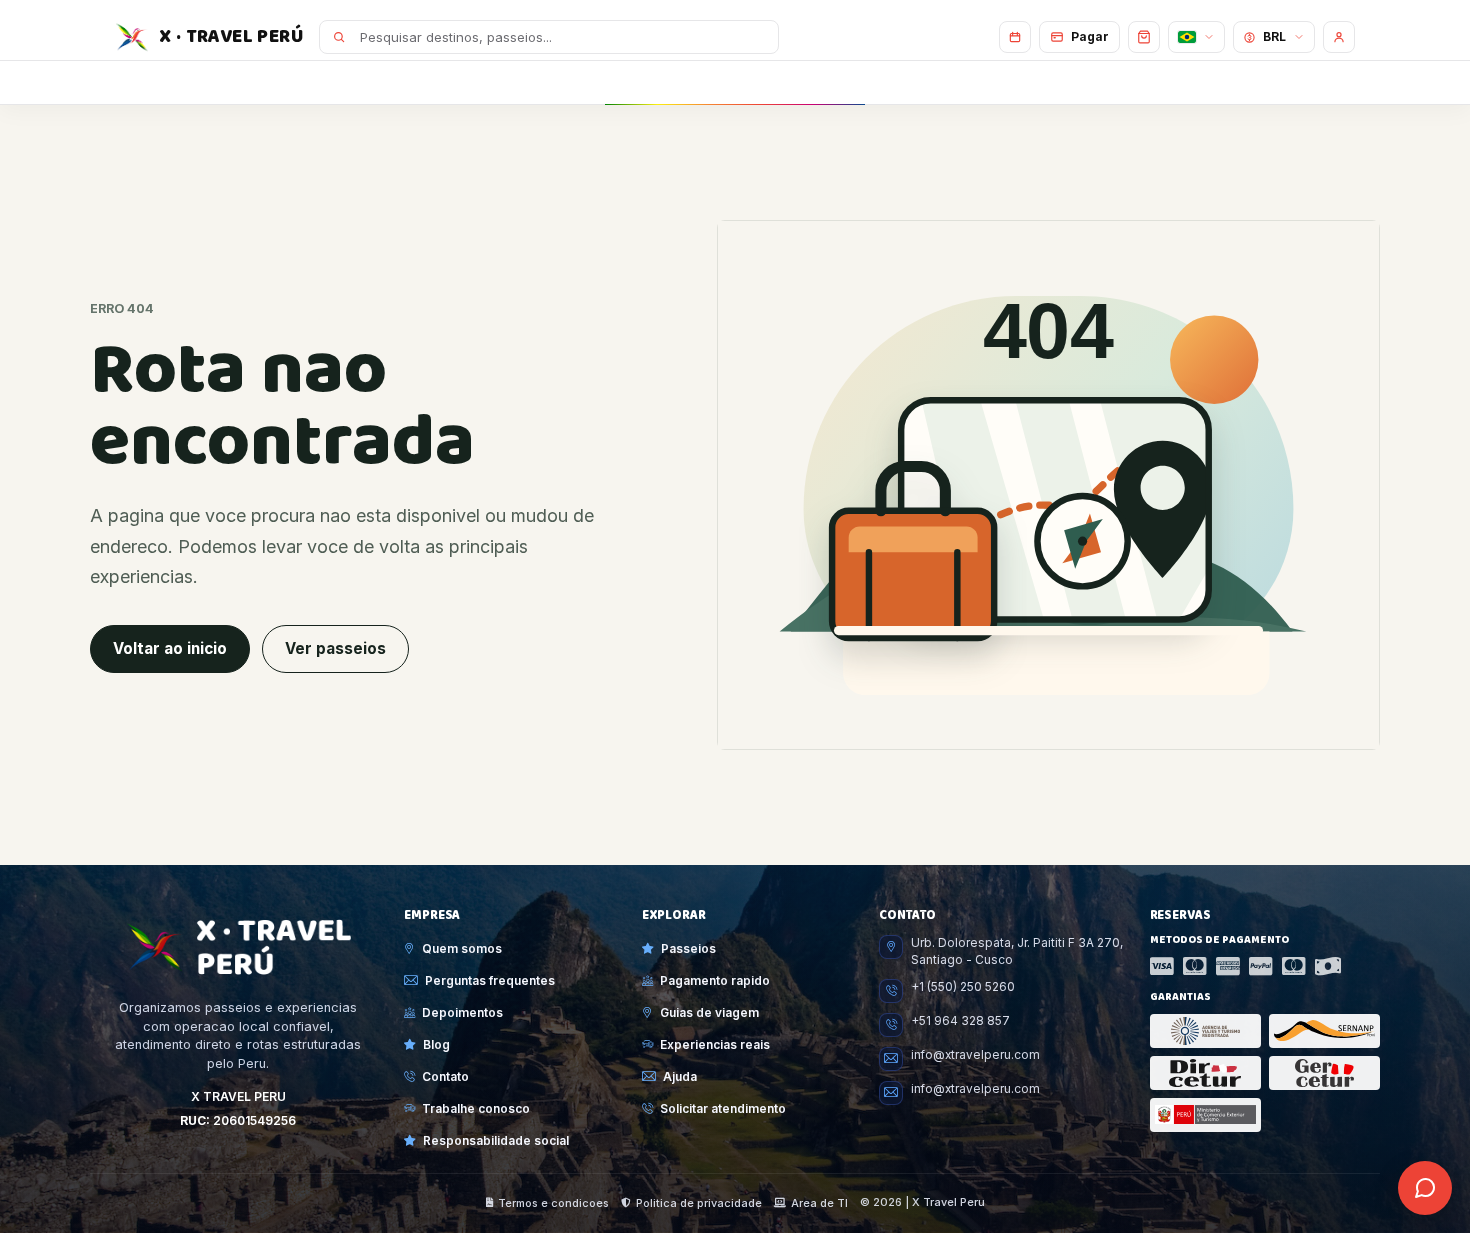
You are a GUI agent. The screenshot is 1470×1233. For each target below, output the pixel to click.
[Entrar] (1339, 37)
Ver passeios (335, 648)
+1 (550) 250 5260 (963, 987)
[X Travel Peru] (238, 947)
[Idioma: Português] (1196, 37)
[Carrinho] (1144, 37)
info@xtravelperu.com (975, 1055)
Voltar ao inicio (170, 648)
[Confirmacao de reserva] (1015, 37)
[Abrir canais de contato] (1425, 1188)
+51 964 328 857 (960, 1021)
